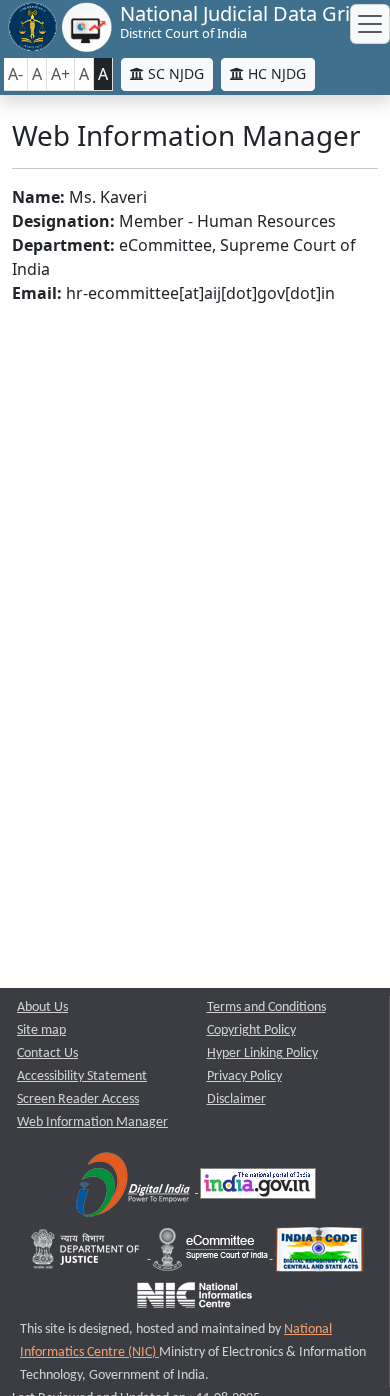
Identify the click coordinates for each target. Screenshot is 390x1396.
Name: (38, 197)
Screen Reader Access (78, 1099)
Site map (41, 1030)
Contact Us (47, 1053)
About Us (42, 1007)
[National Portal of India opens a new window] (258, 1188)
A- (15, 74)
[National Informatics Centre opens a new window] (194, 1299)
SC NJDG (174, 73)
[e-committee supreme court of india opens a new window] (212, 1254)
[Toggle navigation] (370, 24)
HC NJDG (275, 73)
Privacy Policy (244, 1076)
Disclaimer (236, 1099)
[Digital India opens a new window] (134, 1188)
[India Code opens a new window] (319, 1254)
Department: (63, 245)
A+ (60, 74)
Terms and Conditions (266, 1007)
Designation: (63, 221)
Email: (37, 293)
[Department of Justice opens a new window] (87, 1254)
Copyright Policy (251, 1030)
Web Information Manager (92, 1122)
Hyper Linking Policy (262, 1053)
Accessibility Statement (82, 1076)
